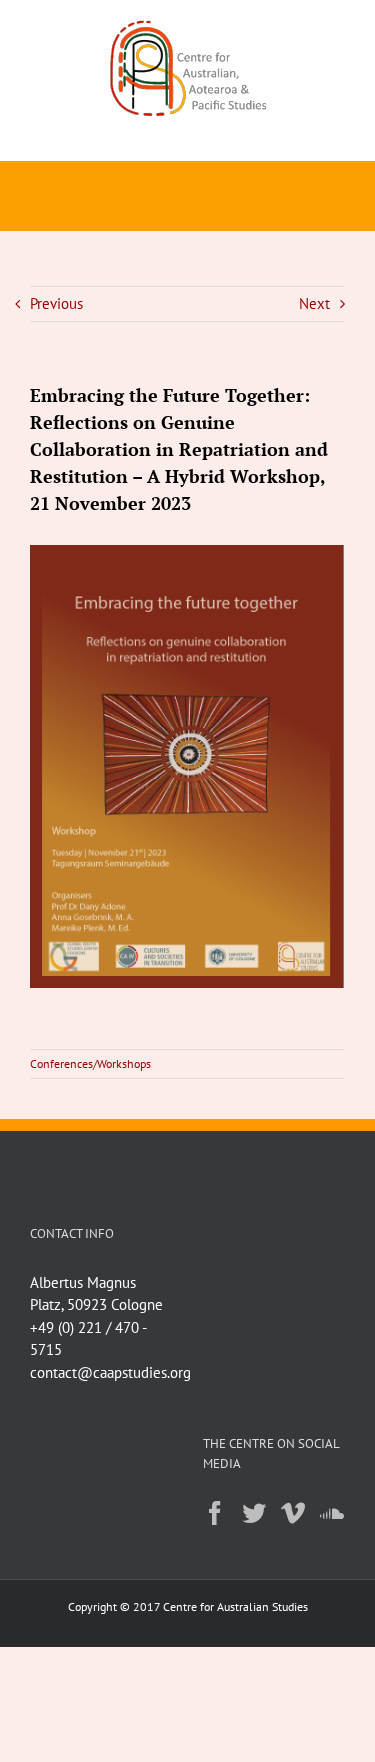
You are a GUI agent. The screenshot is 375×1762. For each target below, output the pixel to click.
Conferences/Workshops (90, 1063)
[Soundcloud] (332, 1513)
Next (314, 303)
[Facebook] (215, 1513)
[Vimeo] (293, 1513)
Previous (56, 303)
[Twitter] (254, 1513)
